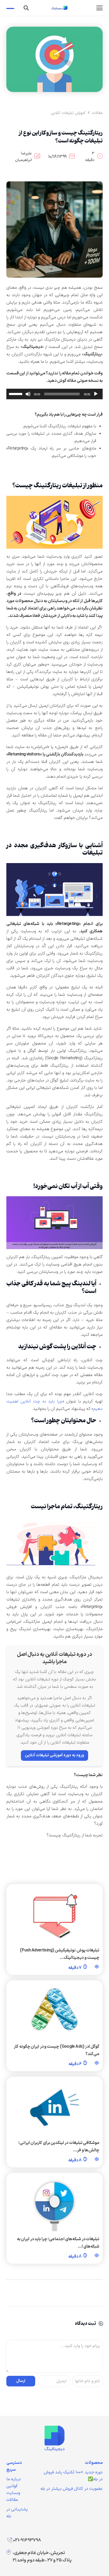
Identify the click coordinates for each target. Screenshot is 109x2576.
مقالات (97, 113)
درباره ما (14, 2479)
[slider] (16, 393)
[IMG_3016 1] (54, 2438)
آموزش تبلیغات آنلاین (68, 113)
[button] (99, 8)
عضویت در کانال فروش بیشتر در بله (72, 2489)
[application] (54, 394)
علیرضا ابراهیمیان (23, 157)
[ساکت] (28, 394)
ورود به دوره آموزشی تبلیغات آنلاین (54, 1755)
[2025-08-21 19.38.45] (54, 230)
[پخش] (96, 394)
